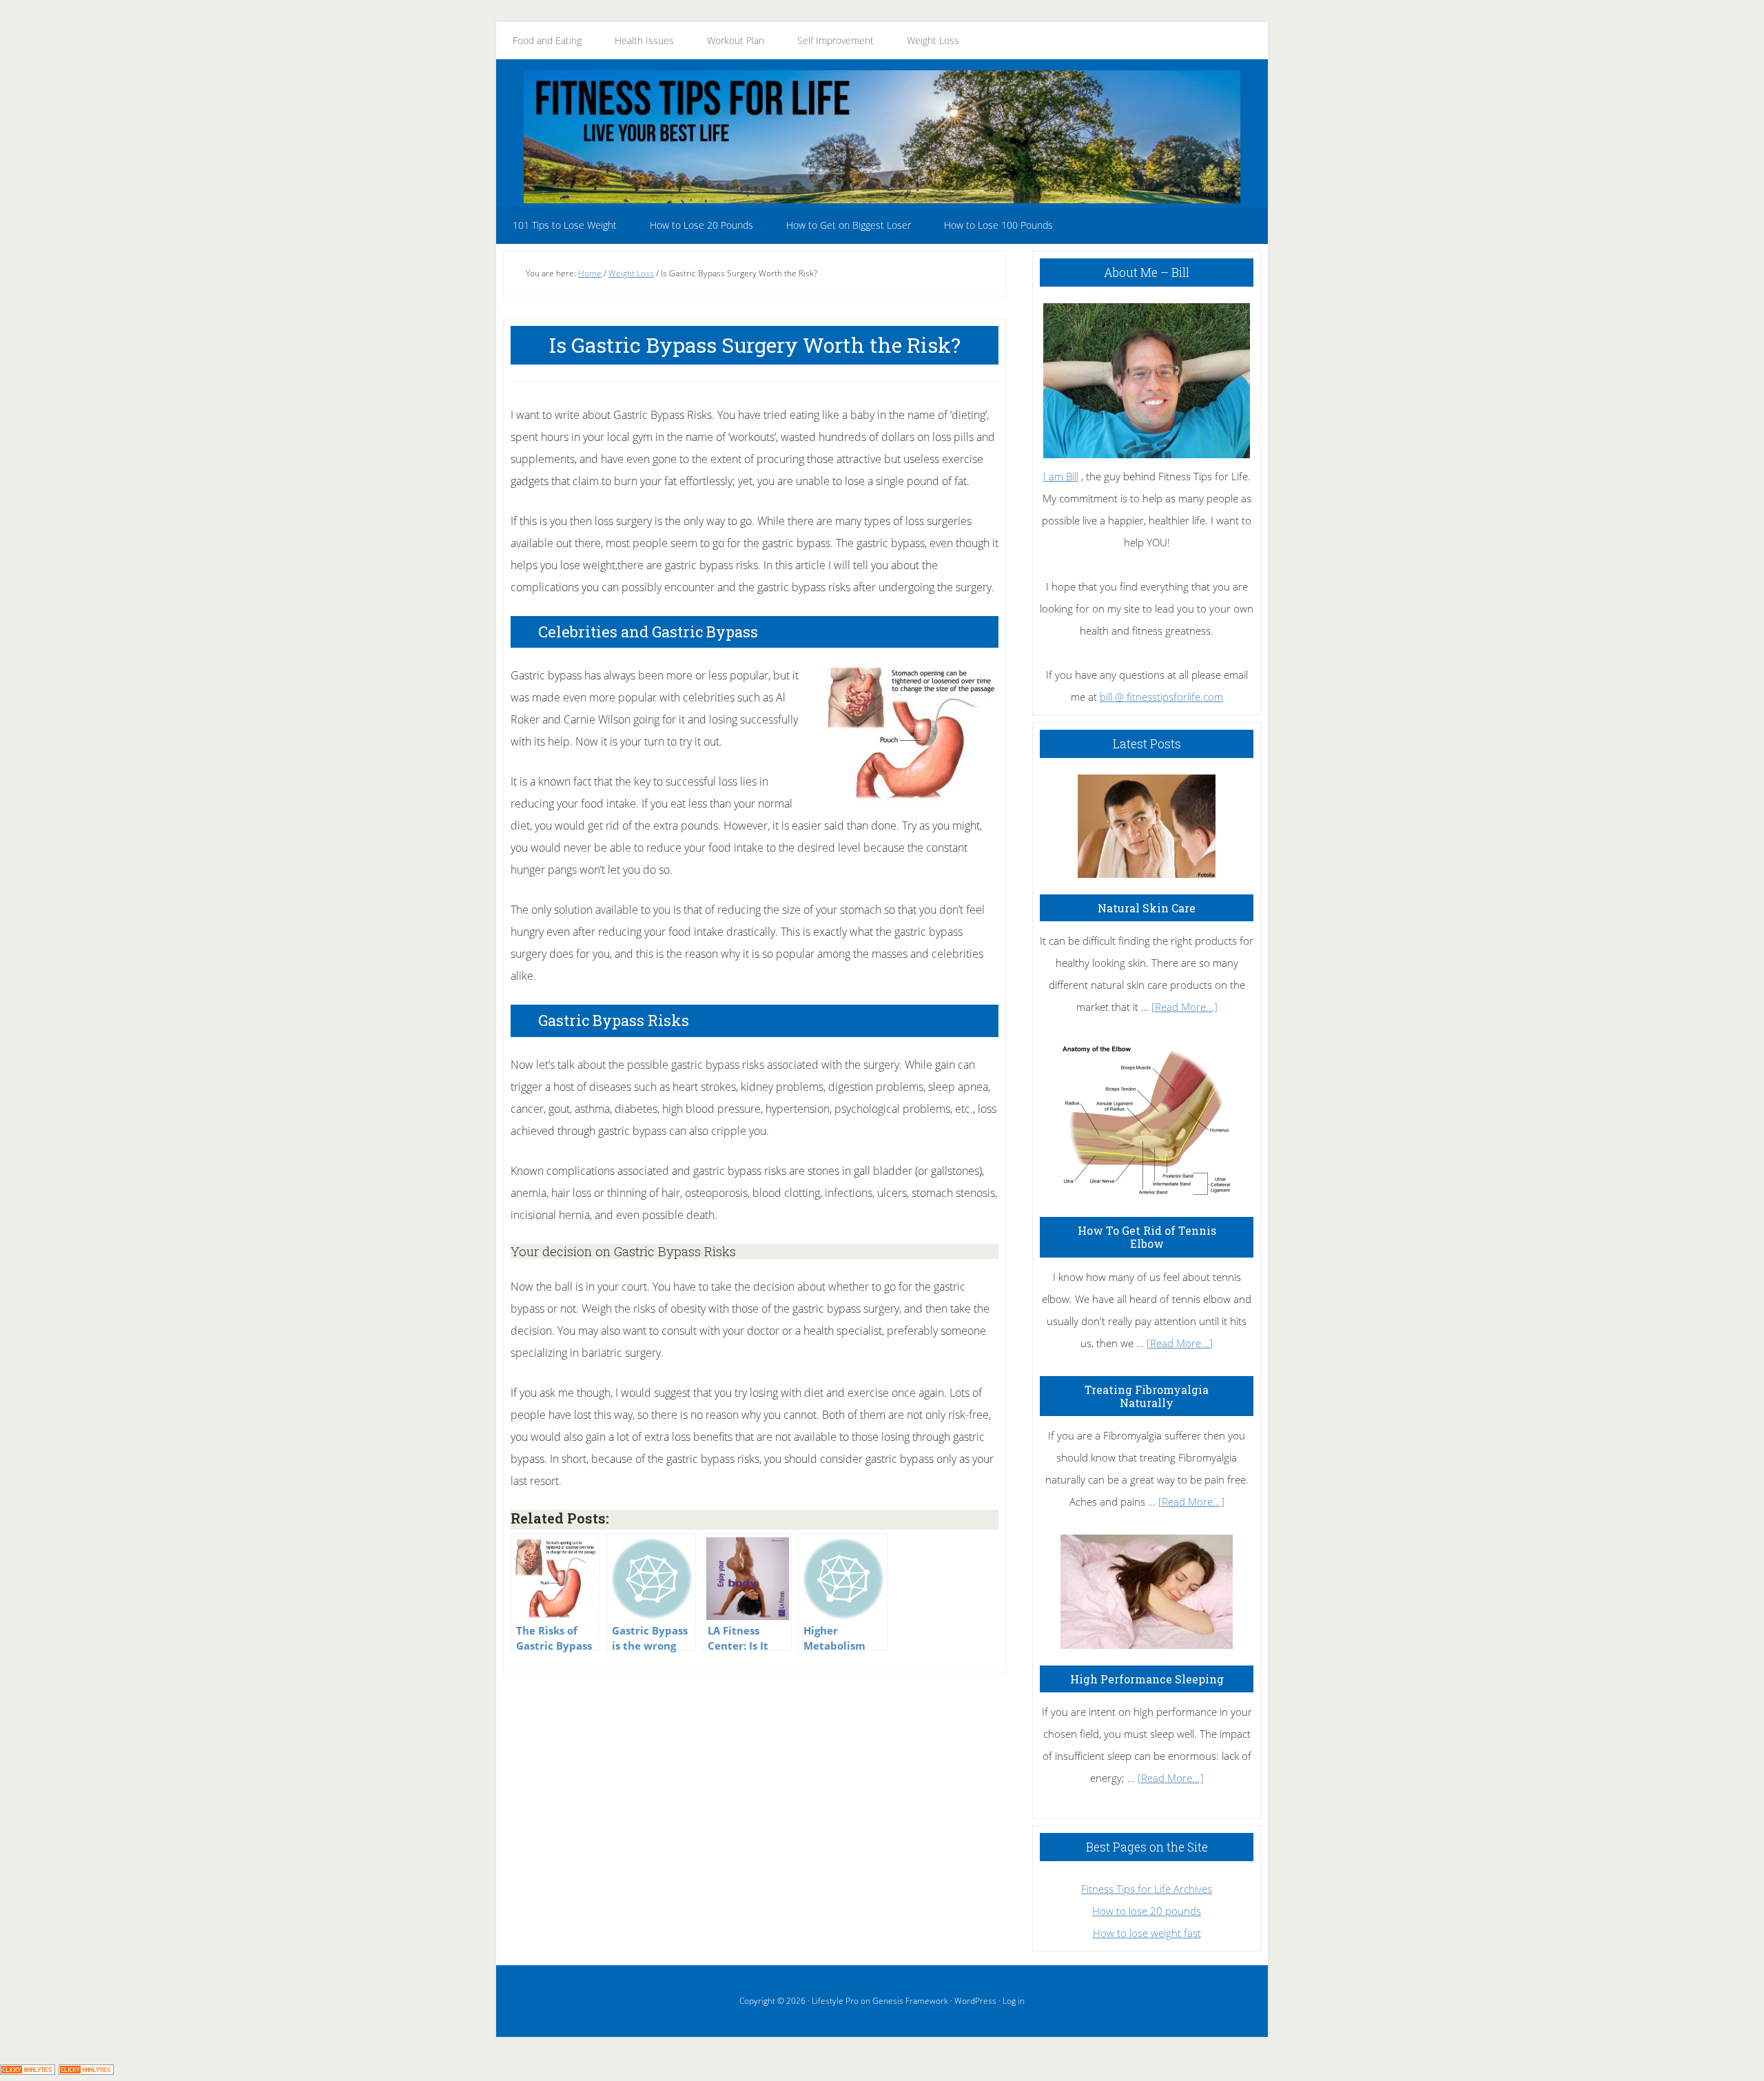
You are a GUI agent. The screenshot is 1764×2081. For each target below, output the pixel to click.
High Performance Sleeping (1147, 1679)
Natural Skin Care (1147, 908)
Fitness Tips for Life (882, 136)
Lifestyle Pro (835, 2001)
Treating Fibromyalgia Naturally (1147, 1396)
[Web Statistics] (86, 2070)
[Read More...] (1184, 1007)
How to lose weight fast (1147, 1933)
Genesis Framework (910, 2001)
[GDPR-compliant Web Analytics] (28, 2070)
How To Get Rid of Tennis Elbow (1147, 1237)
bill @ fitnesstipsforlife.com (1161, 697)
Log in (1014, 2001)
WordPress (975, 2001)
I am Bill (1061, 476)
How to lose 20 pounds (1147, 1911)
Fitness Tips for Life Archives (1147, 1889)
